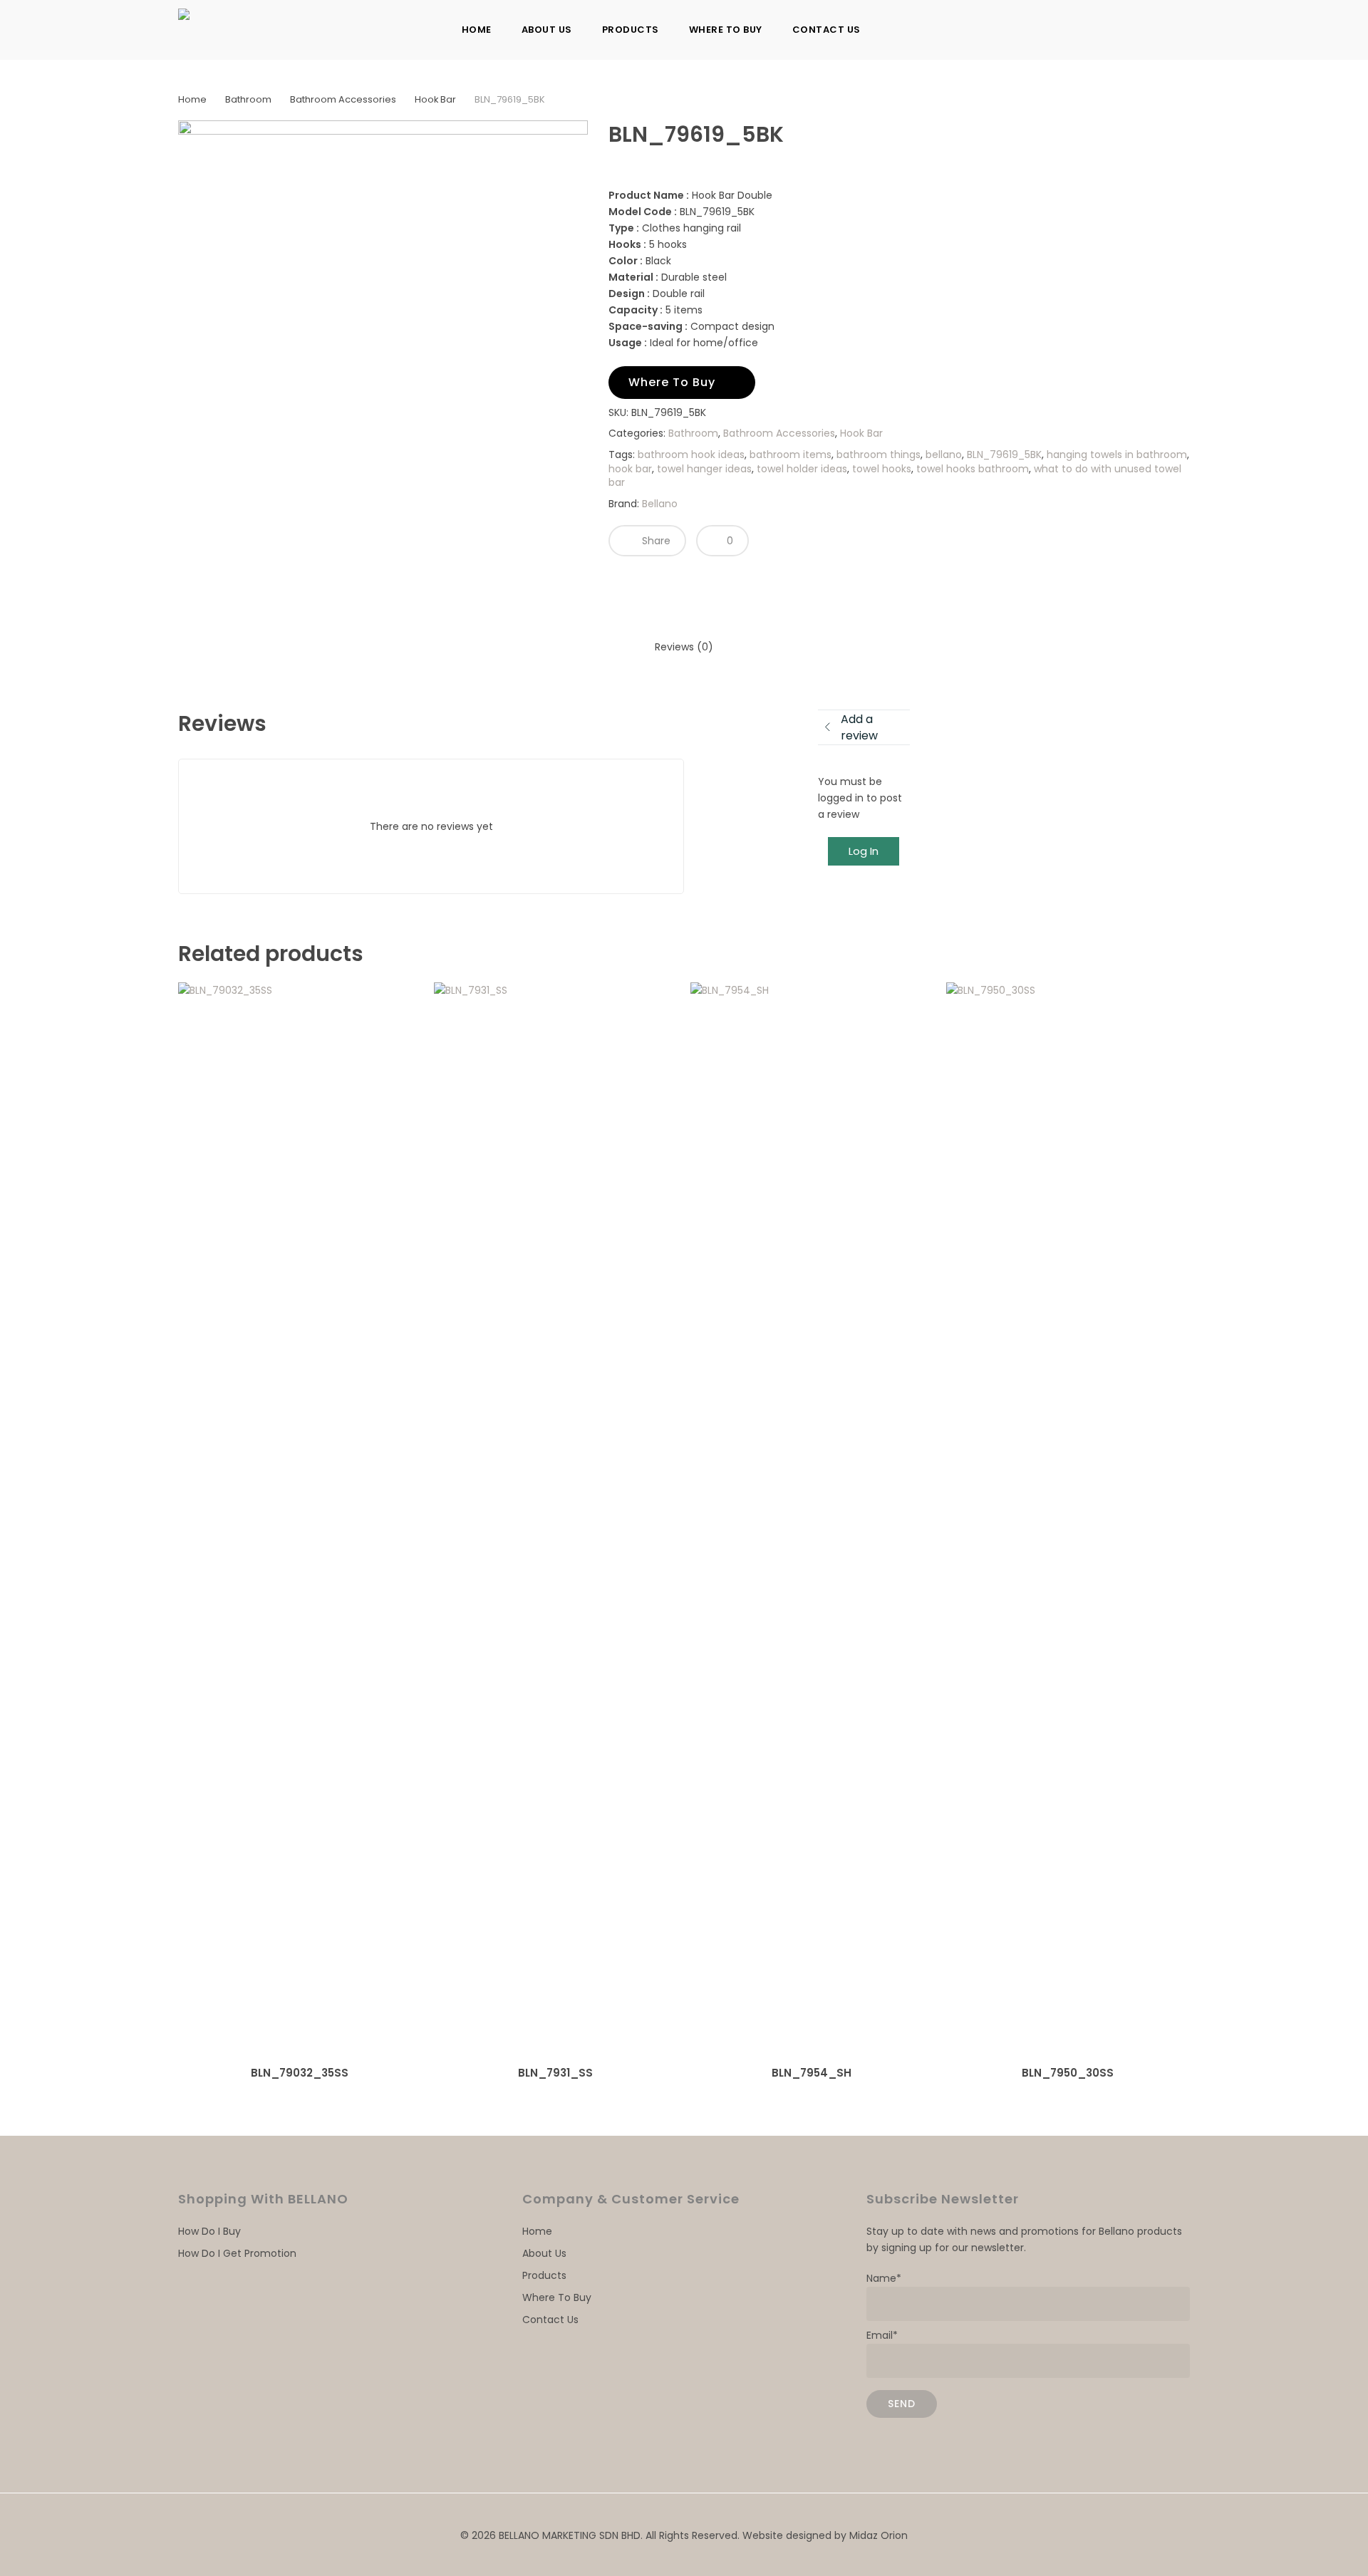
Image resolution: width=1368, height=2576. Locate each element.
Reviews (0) (684, 647)
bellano (944, 455)
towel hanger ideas (704, 469)
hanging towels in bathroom (1117, 455)
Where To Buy (557, 2297)
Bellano (660, 504)
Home (192, 99)
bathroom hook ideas (691, 455)
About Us (544, 2253)
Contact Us (550, 2320)
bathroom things (879, 455)
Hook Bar (435, 99)
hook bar (630, 469)
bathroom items (791, 455)
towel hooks (882, 469)
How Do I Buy (209, 2231)
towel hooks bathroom (973, 469)
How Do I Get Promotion (237, 2253)
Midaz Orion (879, 2535)
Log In (864, 851)
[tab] (684, 647)
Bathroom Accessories (343, 99)
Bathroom (248, 99)
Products (544, 2275)
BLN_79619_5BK (1004, 455)
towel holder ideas (802, 469)
